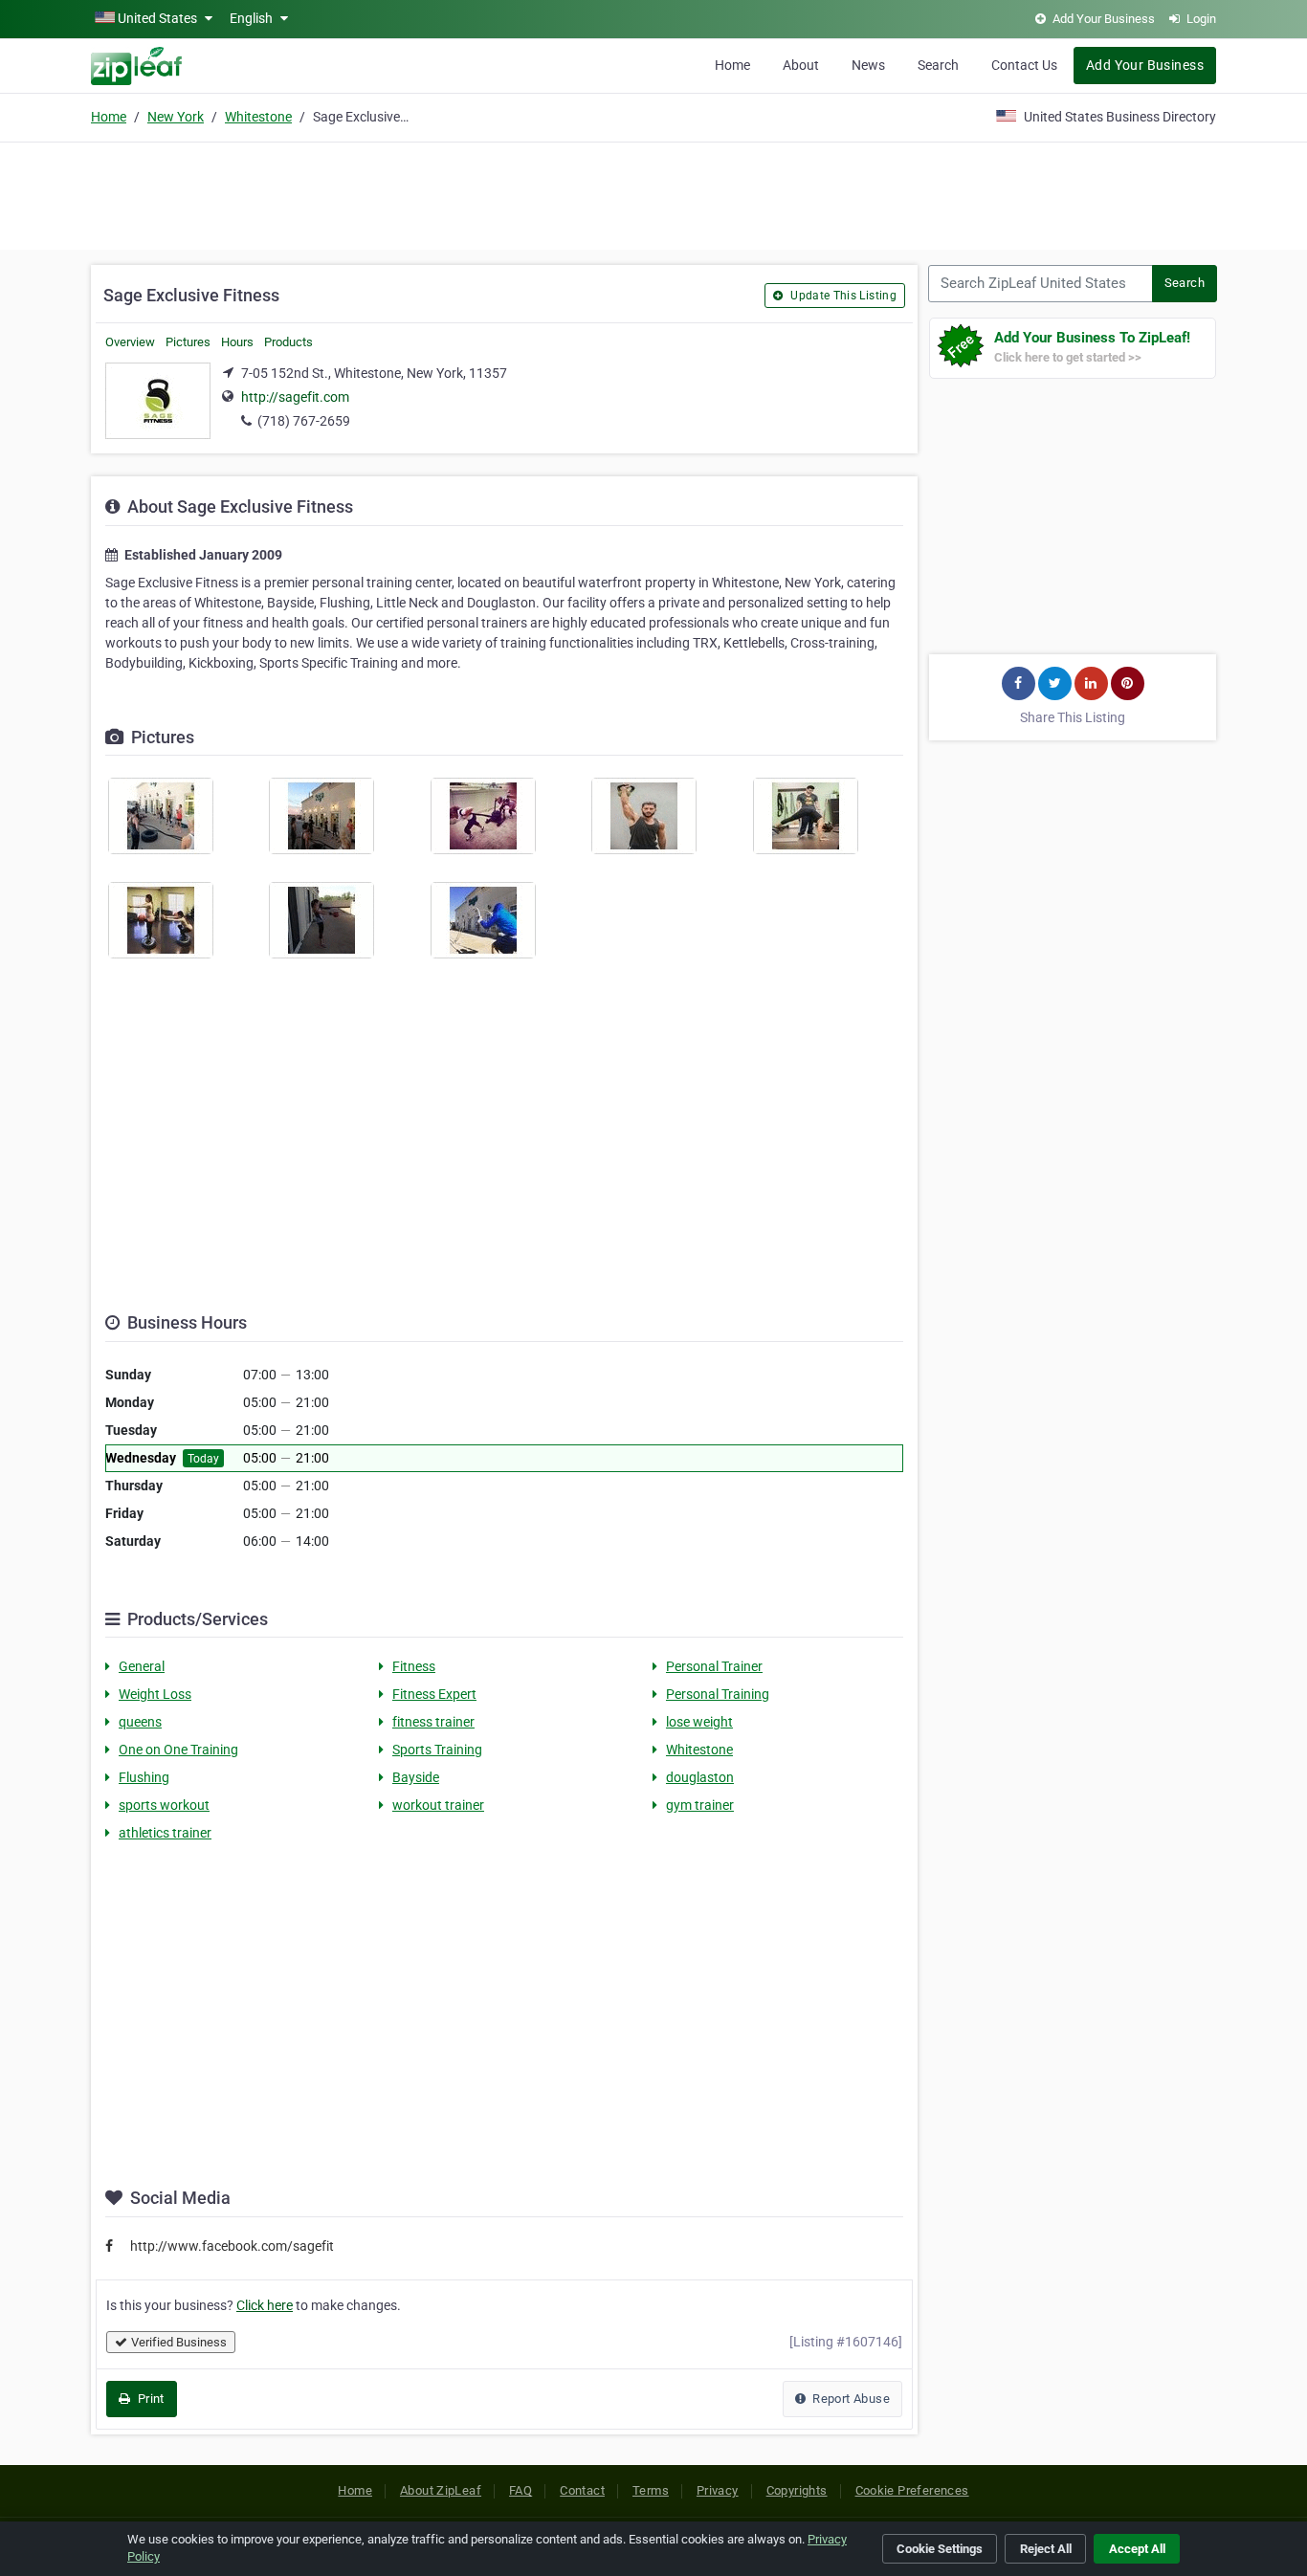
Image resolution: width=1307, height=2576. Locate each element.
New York (176, 117)
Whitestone (258, 117)
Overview (130, 342)
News (868, 65)
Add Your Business (1145, 65)
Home (732, 65)
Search (938, 65)
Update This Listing (842, 296)
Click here (265, 2305)
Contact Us (1024, 65)
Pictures (188, 342)
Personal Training (718, 1694)
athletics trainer (165, 1833)
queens (140, 1722)
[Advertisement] (653, 193)
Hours (237, 342)
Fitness (414, 1666)
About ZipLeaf (441, 2490)
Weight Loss (155, 1694)
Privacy (718, 2490)
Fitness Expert (434, 1694)
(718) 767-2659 (304, 421)
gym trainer (700, 1805)
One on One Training (178, 1750)
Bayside (416, 1777)
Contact (582, 2490)
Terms (651, 2490)
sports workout (164, 1805)
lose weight (699, 1722)
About (801, 65)
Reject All (1046, 2549)
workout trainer (438, 1805)
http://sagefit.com (295, 397)
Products (288, 342)
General (142, 1666)
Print (149, 2399)
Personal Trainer (714, 1666)
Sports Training (437, 1750)
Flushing (144, 1777)
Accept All (1137, 2549)
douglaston (700, 1777)
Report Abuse (850, 2399)
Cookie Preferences (912, 2490)
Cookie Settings (940, 2549)
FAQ (521, 2490)
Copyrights (797, 2490)
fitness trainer (433, 1722)
